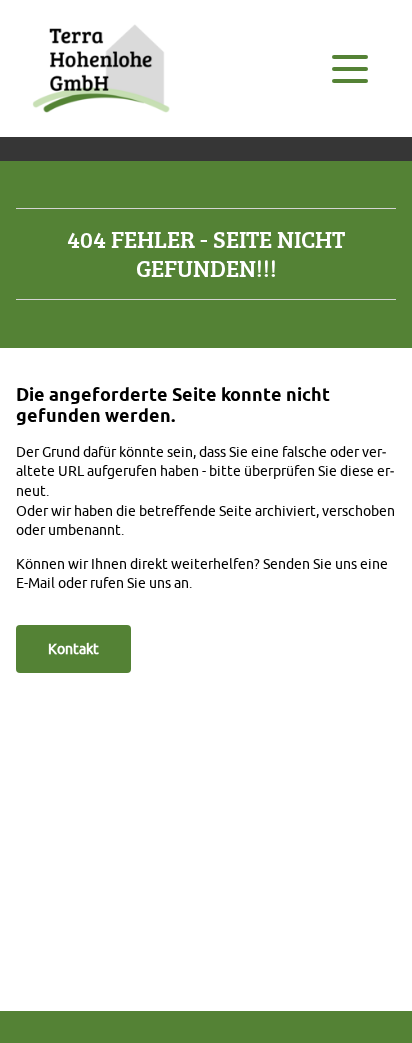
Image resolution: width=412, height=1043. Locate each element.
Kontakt (73, 649)
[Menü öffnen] (350, 69)
